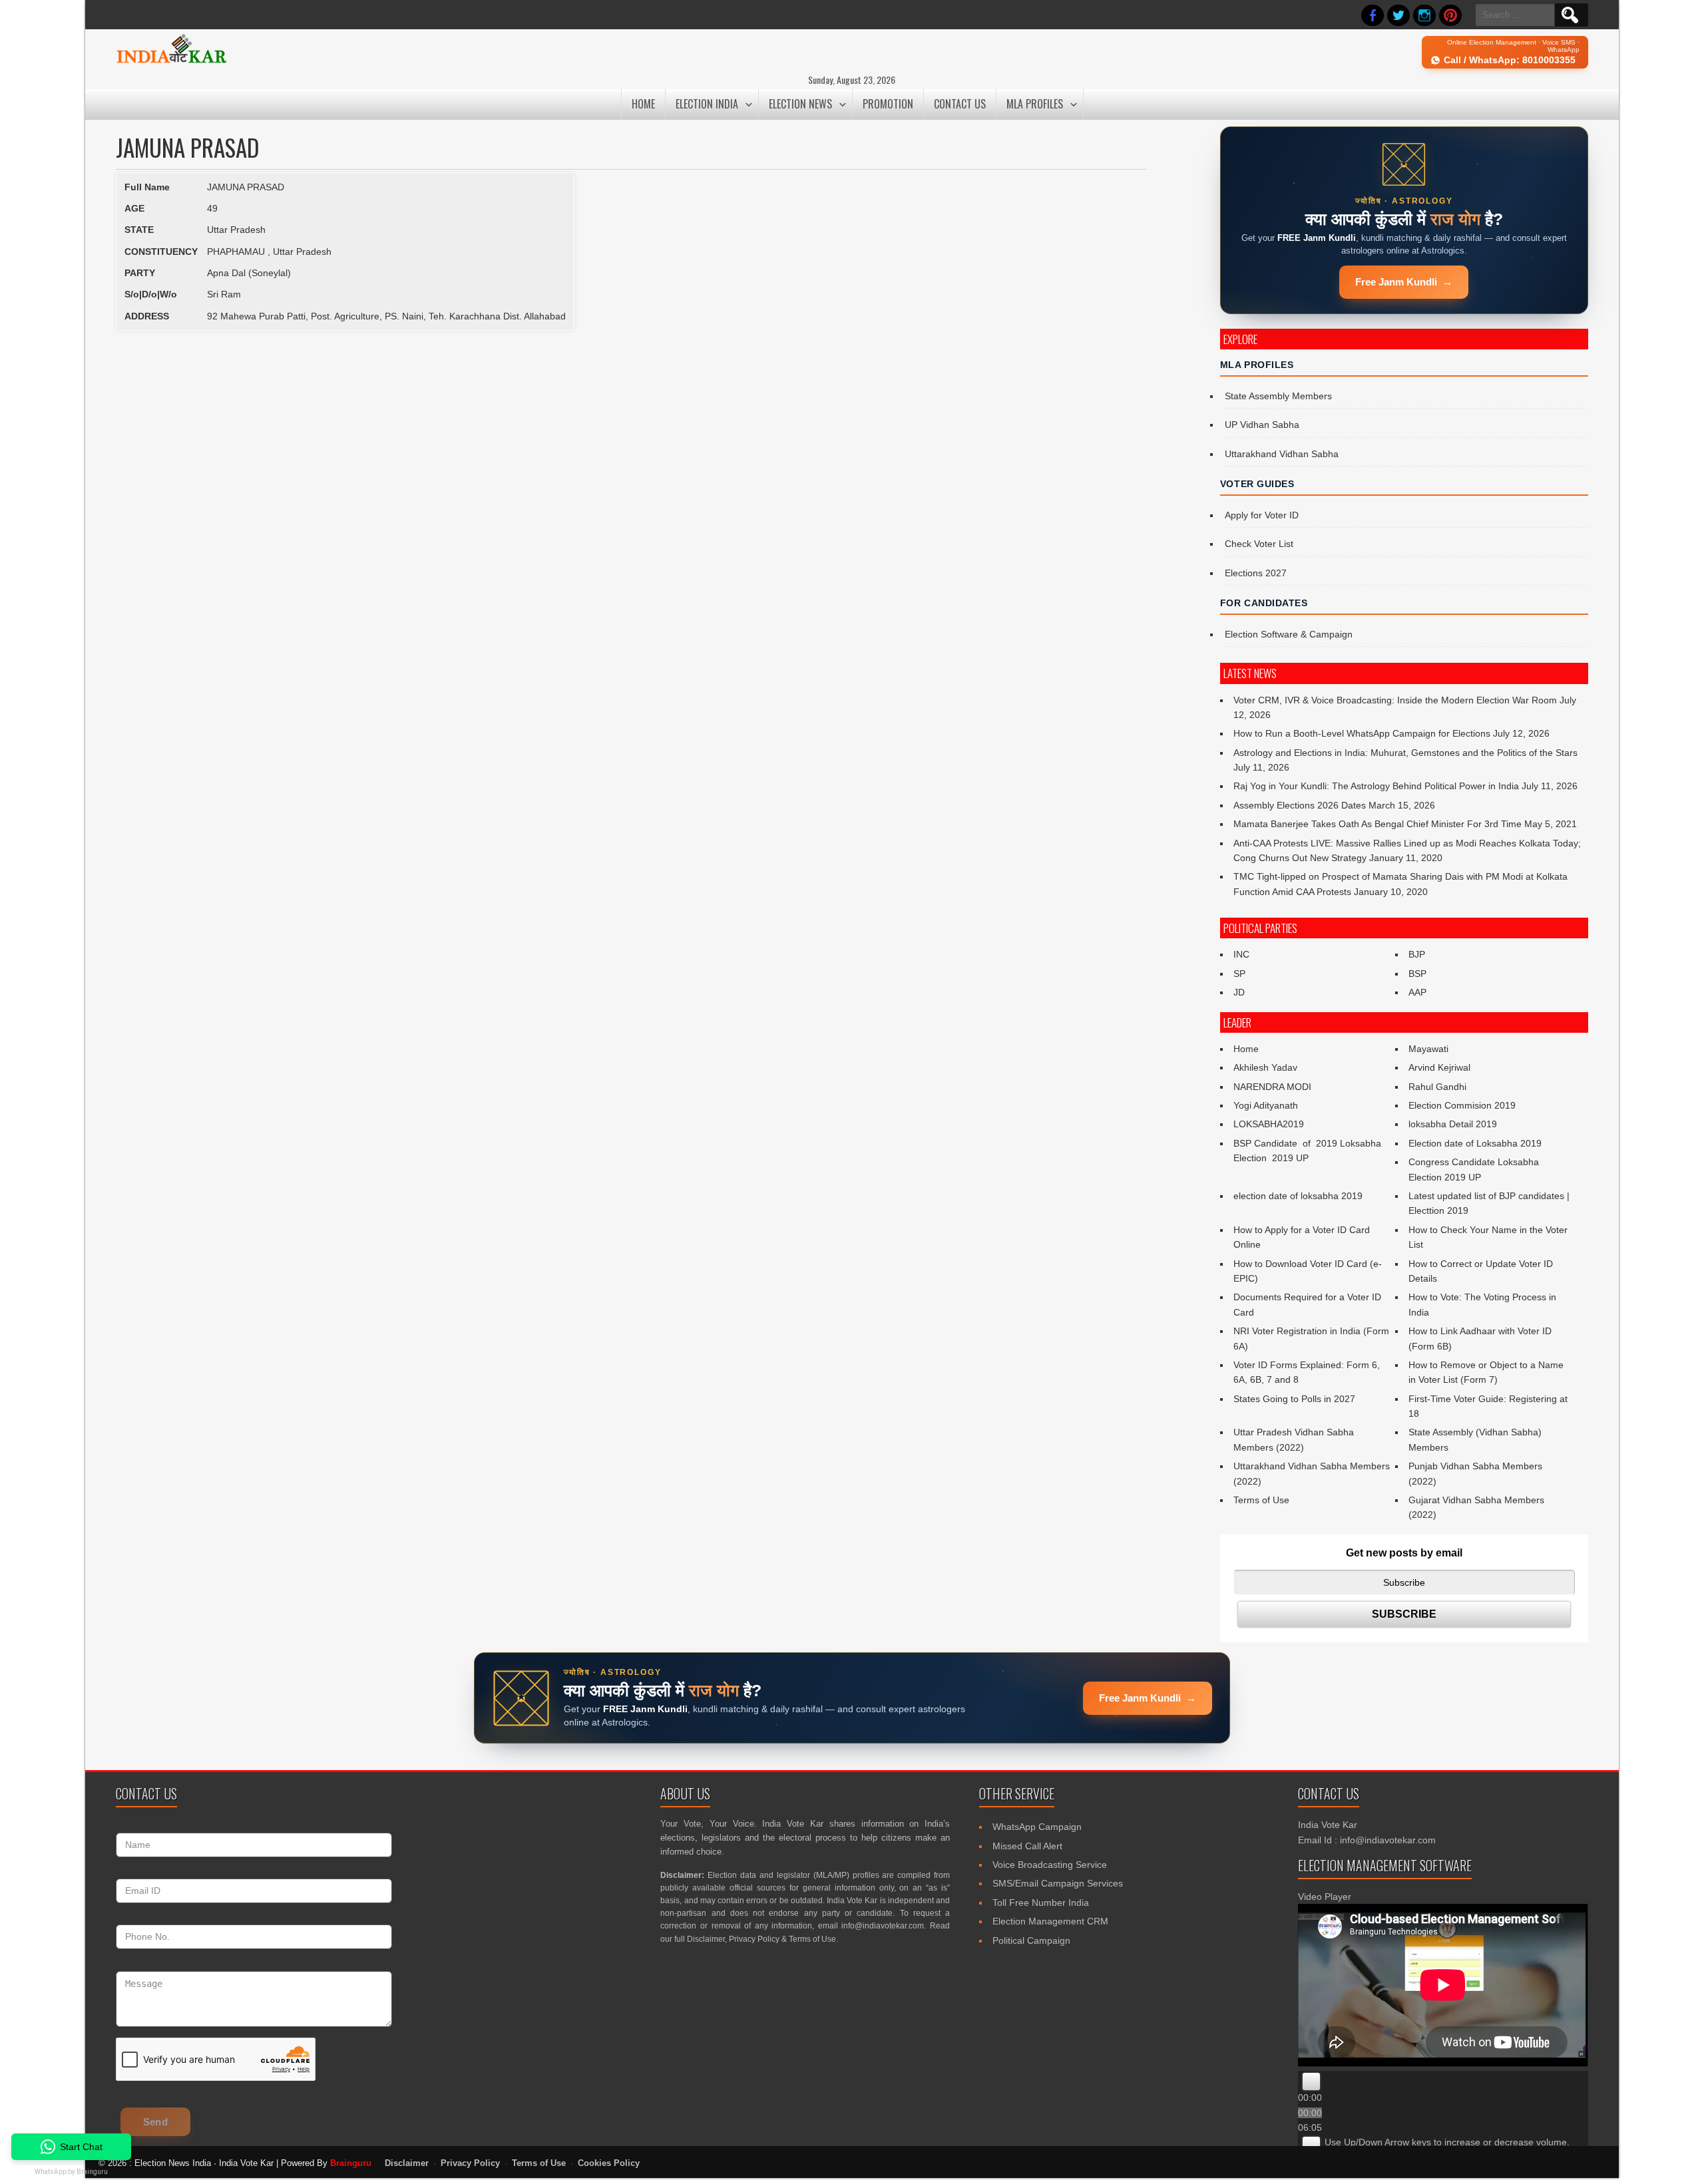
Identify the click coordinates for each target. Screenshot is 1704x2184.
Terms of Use (1261, 1500)
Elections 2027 (1256, 573)
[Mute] (1311, 2145)
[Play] (1311, 2082)
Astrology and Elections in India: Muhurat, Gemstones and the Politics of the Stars (1405, 753)
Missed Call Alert (1027, 1846)
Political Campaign (1031, 1940)
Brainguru (351, 2163)
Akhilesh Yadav (1265, 1067)
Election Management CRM (1050, 1921)
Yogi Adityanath (1266, 1105)
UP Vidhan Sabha (1262, 425)
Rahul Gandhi (1437, 1087)
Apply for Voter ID (1262, 515)
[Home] (171, 61)
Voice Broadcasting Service (1050, 1865)
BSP (1417, 974)
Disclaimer (706, 1939)
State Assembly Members (1278, 396)
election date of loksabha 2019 (1298, 1196)
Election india (707, 104)
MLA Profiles (1035, 104)
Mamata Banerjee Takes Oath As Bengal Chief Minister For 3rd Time (1378, 824)
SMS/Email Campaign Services (1058, 1883)
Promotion (888, 104)
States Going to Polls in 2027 (1294, 1399)
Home (643, 104)
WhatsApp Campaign (1037, 1827)
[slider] (1447, 2142)
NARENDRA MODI (1272, 1087)
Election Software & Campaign (1289, 634)
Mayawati (1428, 1049)
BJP (1417, 954)
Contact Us (960, 104)
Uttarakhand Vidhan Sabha (1282, 454)
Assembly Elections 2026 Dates (1300, 805)
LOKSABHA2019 (1269, 1124)
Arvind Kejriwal (1439, 1067)
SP (1239, 974)
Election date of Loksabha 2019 (1475, 1143)
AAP (1417, 992)
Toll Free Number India (1041, 1903)
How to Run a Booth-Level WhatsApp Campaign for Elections (1362, 733)
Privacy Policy (754, 1939)
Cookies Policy (609, 2163)
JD (1239, 992)
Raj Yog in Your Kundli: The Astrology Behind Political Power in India (1376, 786)
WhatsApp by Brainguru (71, 2172)
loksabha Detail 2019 (1453, 1124)
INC (1241, 954)
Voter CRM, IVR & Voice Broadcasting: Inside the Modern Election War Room (1395, 700)
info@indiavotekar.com (883, 1926)
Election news (800, 104)
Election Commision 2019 (1462, 1105)
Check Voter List (1259, 544)
